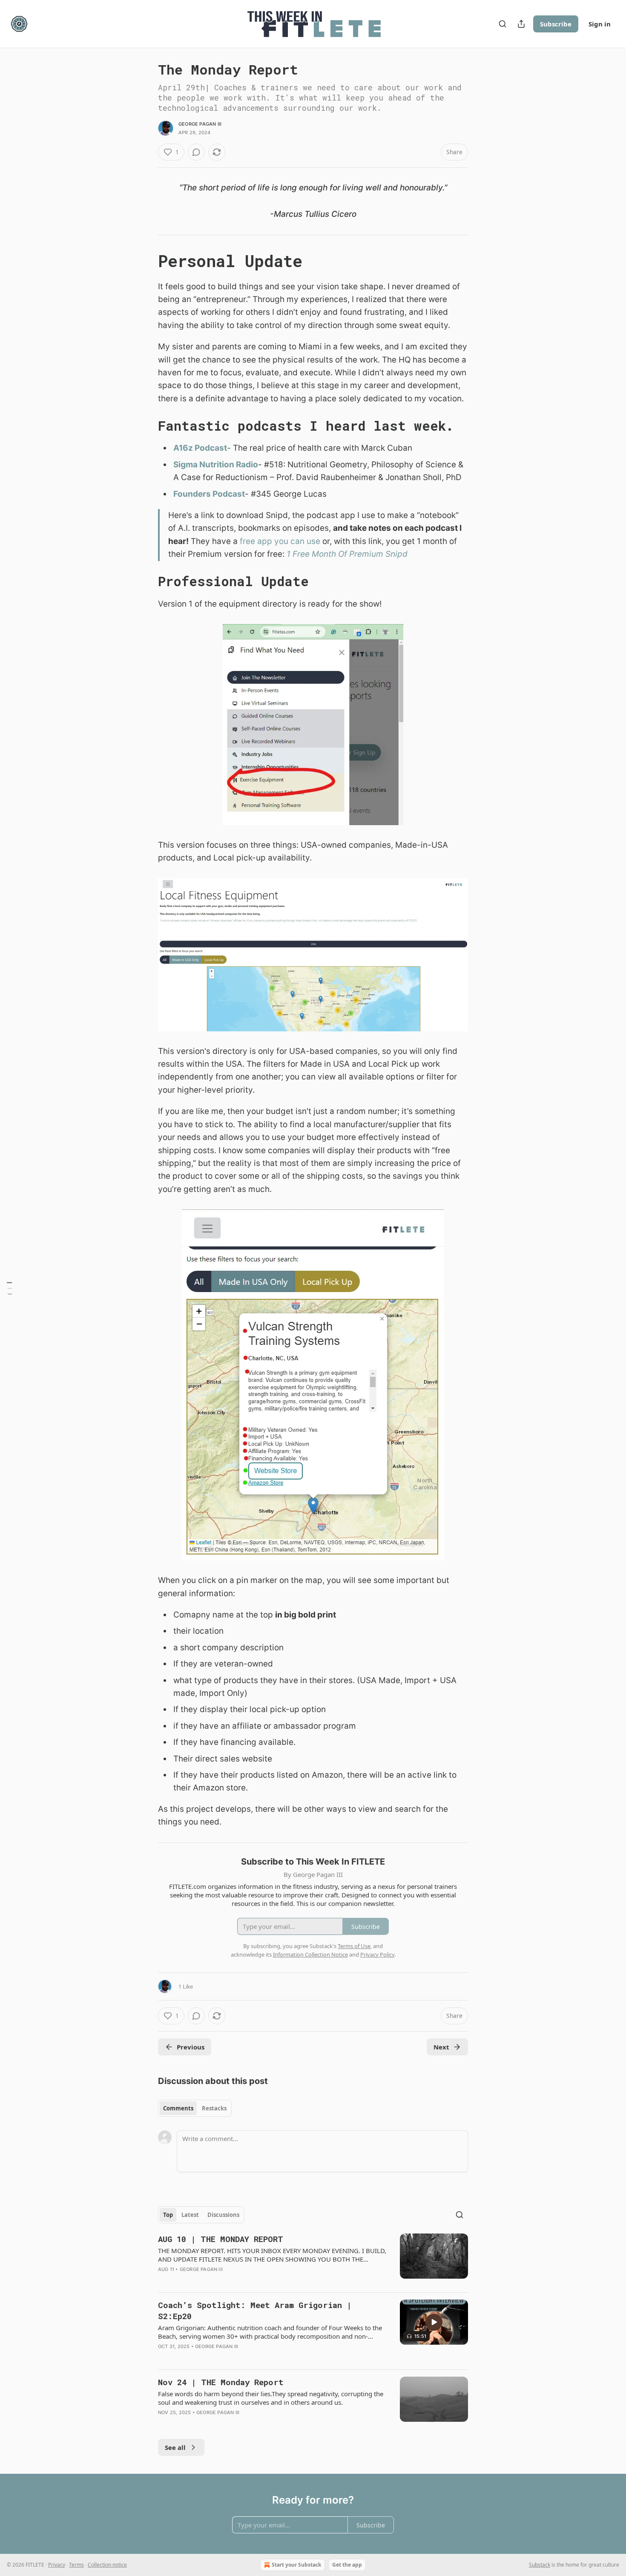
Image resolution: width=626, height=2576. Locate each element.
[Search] (503, 24)
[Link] (146, 261)
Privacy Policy (377, 1954)
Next (441, 2047)
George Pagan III (200, 124)
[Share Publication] (521, 24)
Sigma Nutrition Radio (216, 465)
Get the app (347, 2565)
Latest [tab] (190, 2215)
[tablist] (195, 2108)
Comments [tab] (178, 2108)
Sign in (600, 24)
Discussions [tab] (223, 2215)
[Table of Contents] (9, 1288)
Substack (540, 2565)
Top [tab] (168, 2215)
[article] (313, 2259)
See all (175, 2447)
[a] (434, 2322)
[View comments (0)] (196, 152)
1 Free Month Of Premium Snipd (347, 554)
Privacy (57, 2565)
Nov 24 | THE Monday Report (221, 2382)
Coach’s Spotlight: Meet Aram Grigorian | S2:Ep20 (255, 2310)
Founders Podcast (209, 494)
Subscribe (556, 24)
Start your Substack (296, 2565)
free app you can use (280, 541)
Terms (76, 2565)
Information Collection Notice (310, 1954)
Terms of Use (354, 1946)
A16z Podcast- (202, 448)
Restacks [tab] (214, 2108)
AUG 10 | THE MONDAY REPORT (221, 2239)
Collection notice (107, 2565)
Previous (191, 2047)
